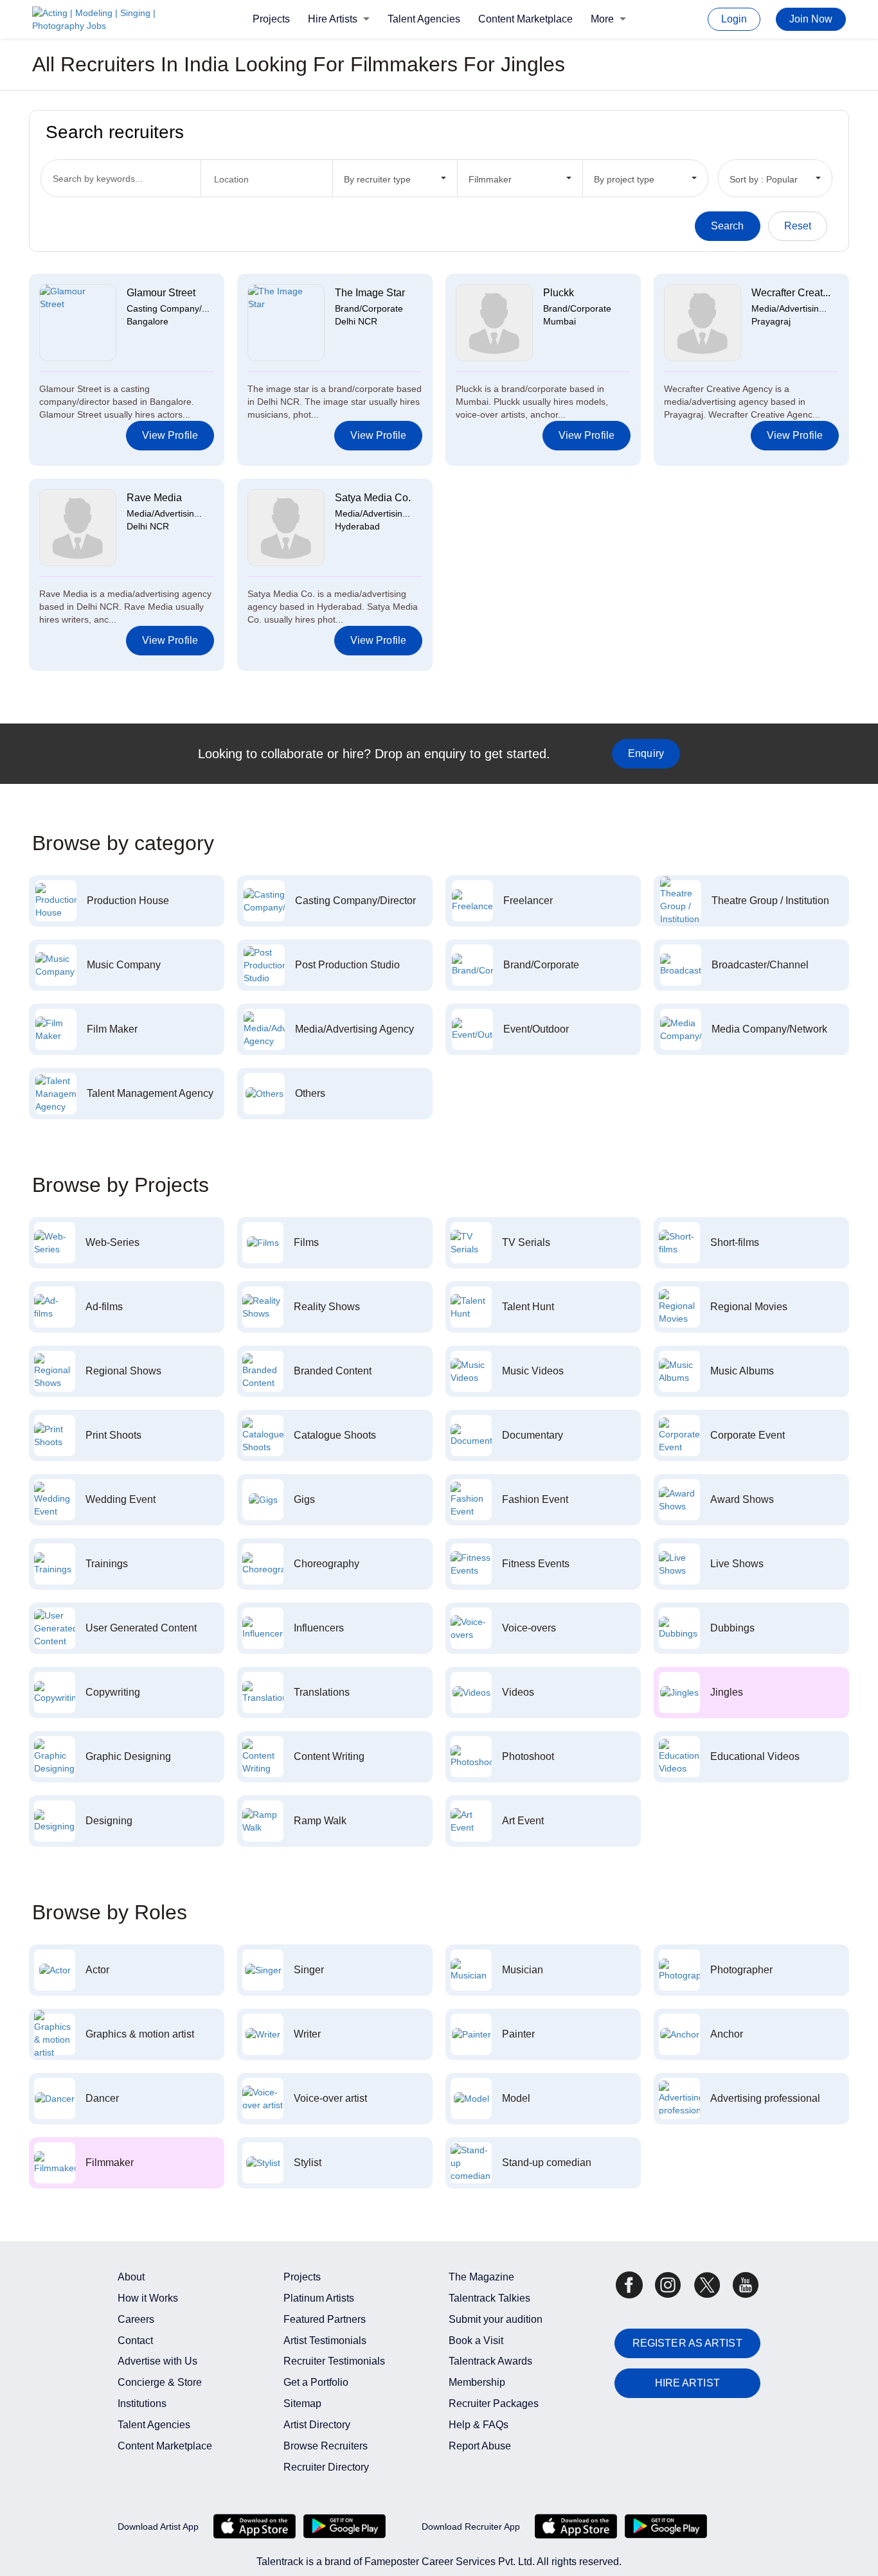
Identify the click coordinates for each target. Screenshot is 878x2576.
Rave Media (154, 498)
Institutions (142, 2403)
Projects (271, 19)
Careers (136, 2319)
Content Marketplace (525, 19)
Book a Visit (476, 2341)
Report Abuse (480, 2446)
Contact (135, 2341)
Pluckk (559, 293)
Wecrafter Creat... (791, 293)
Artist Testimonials (325, 2341)
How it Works (148, 2298)
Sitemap (302, 2403)
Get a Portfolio (316, 2382)
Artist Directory (317, 2425)
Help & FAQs (479, 2425)
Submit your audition (496, 2319)
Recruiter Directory (326, 2467)
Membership (477, 2382)
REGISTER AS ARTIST (687, 2343)
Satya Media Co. (373, 498)
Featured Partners (325, 2319)
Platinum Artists (319, 2298)
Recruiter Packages (494, 2403)
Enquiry (646, 753)
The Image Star (370, 293)
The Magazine (481, 2277)
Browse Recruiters (326, 2446)
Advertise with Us (157, 2361)
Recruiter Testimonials (334, 2361)
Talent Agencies (424, 19)
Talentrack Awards (490, 2361)
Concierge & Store (160, 2382)
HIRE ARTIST (687, 2383)
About (131, 2277)
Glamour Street (161, 293)
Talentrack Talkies (489, 2298)
